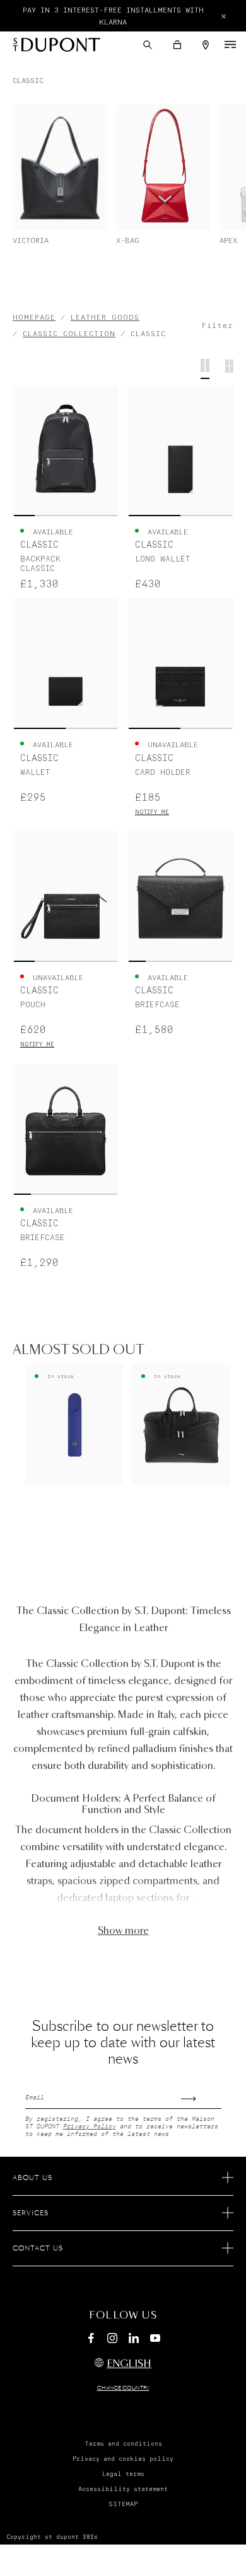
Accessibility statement (123, 2489)
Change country (123, 2388)
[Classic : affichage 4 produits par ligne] (205, 369)
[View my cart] (177, 45)
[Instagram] (112, 2340)
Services (31, 2213)
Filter (217, 326)
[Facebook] (91, 2340)
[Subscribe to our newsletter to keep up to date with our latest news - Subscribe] (201, 2095)
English (129, 2364)
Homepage (34, 318)
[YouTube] (155, 2339)
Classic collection (69, 334)
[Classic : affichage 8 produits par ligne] (229, 369)
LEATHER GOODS (105, 318)
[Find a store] (206, 45)
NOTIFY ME (152, 812)
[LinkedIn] (134, 2340)
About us (32, 2178)
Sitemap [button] (123, 2504)
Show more (123, 1931)
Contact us (38, 2249)
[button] (148, 45)
